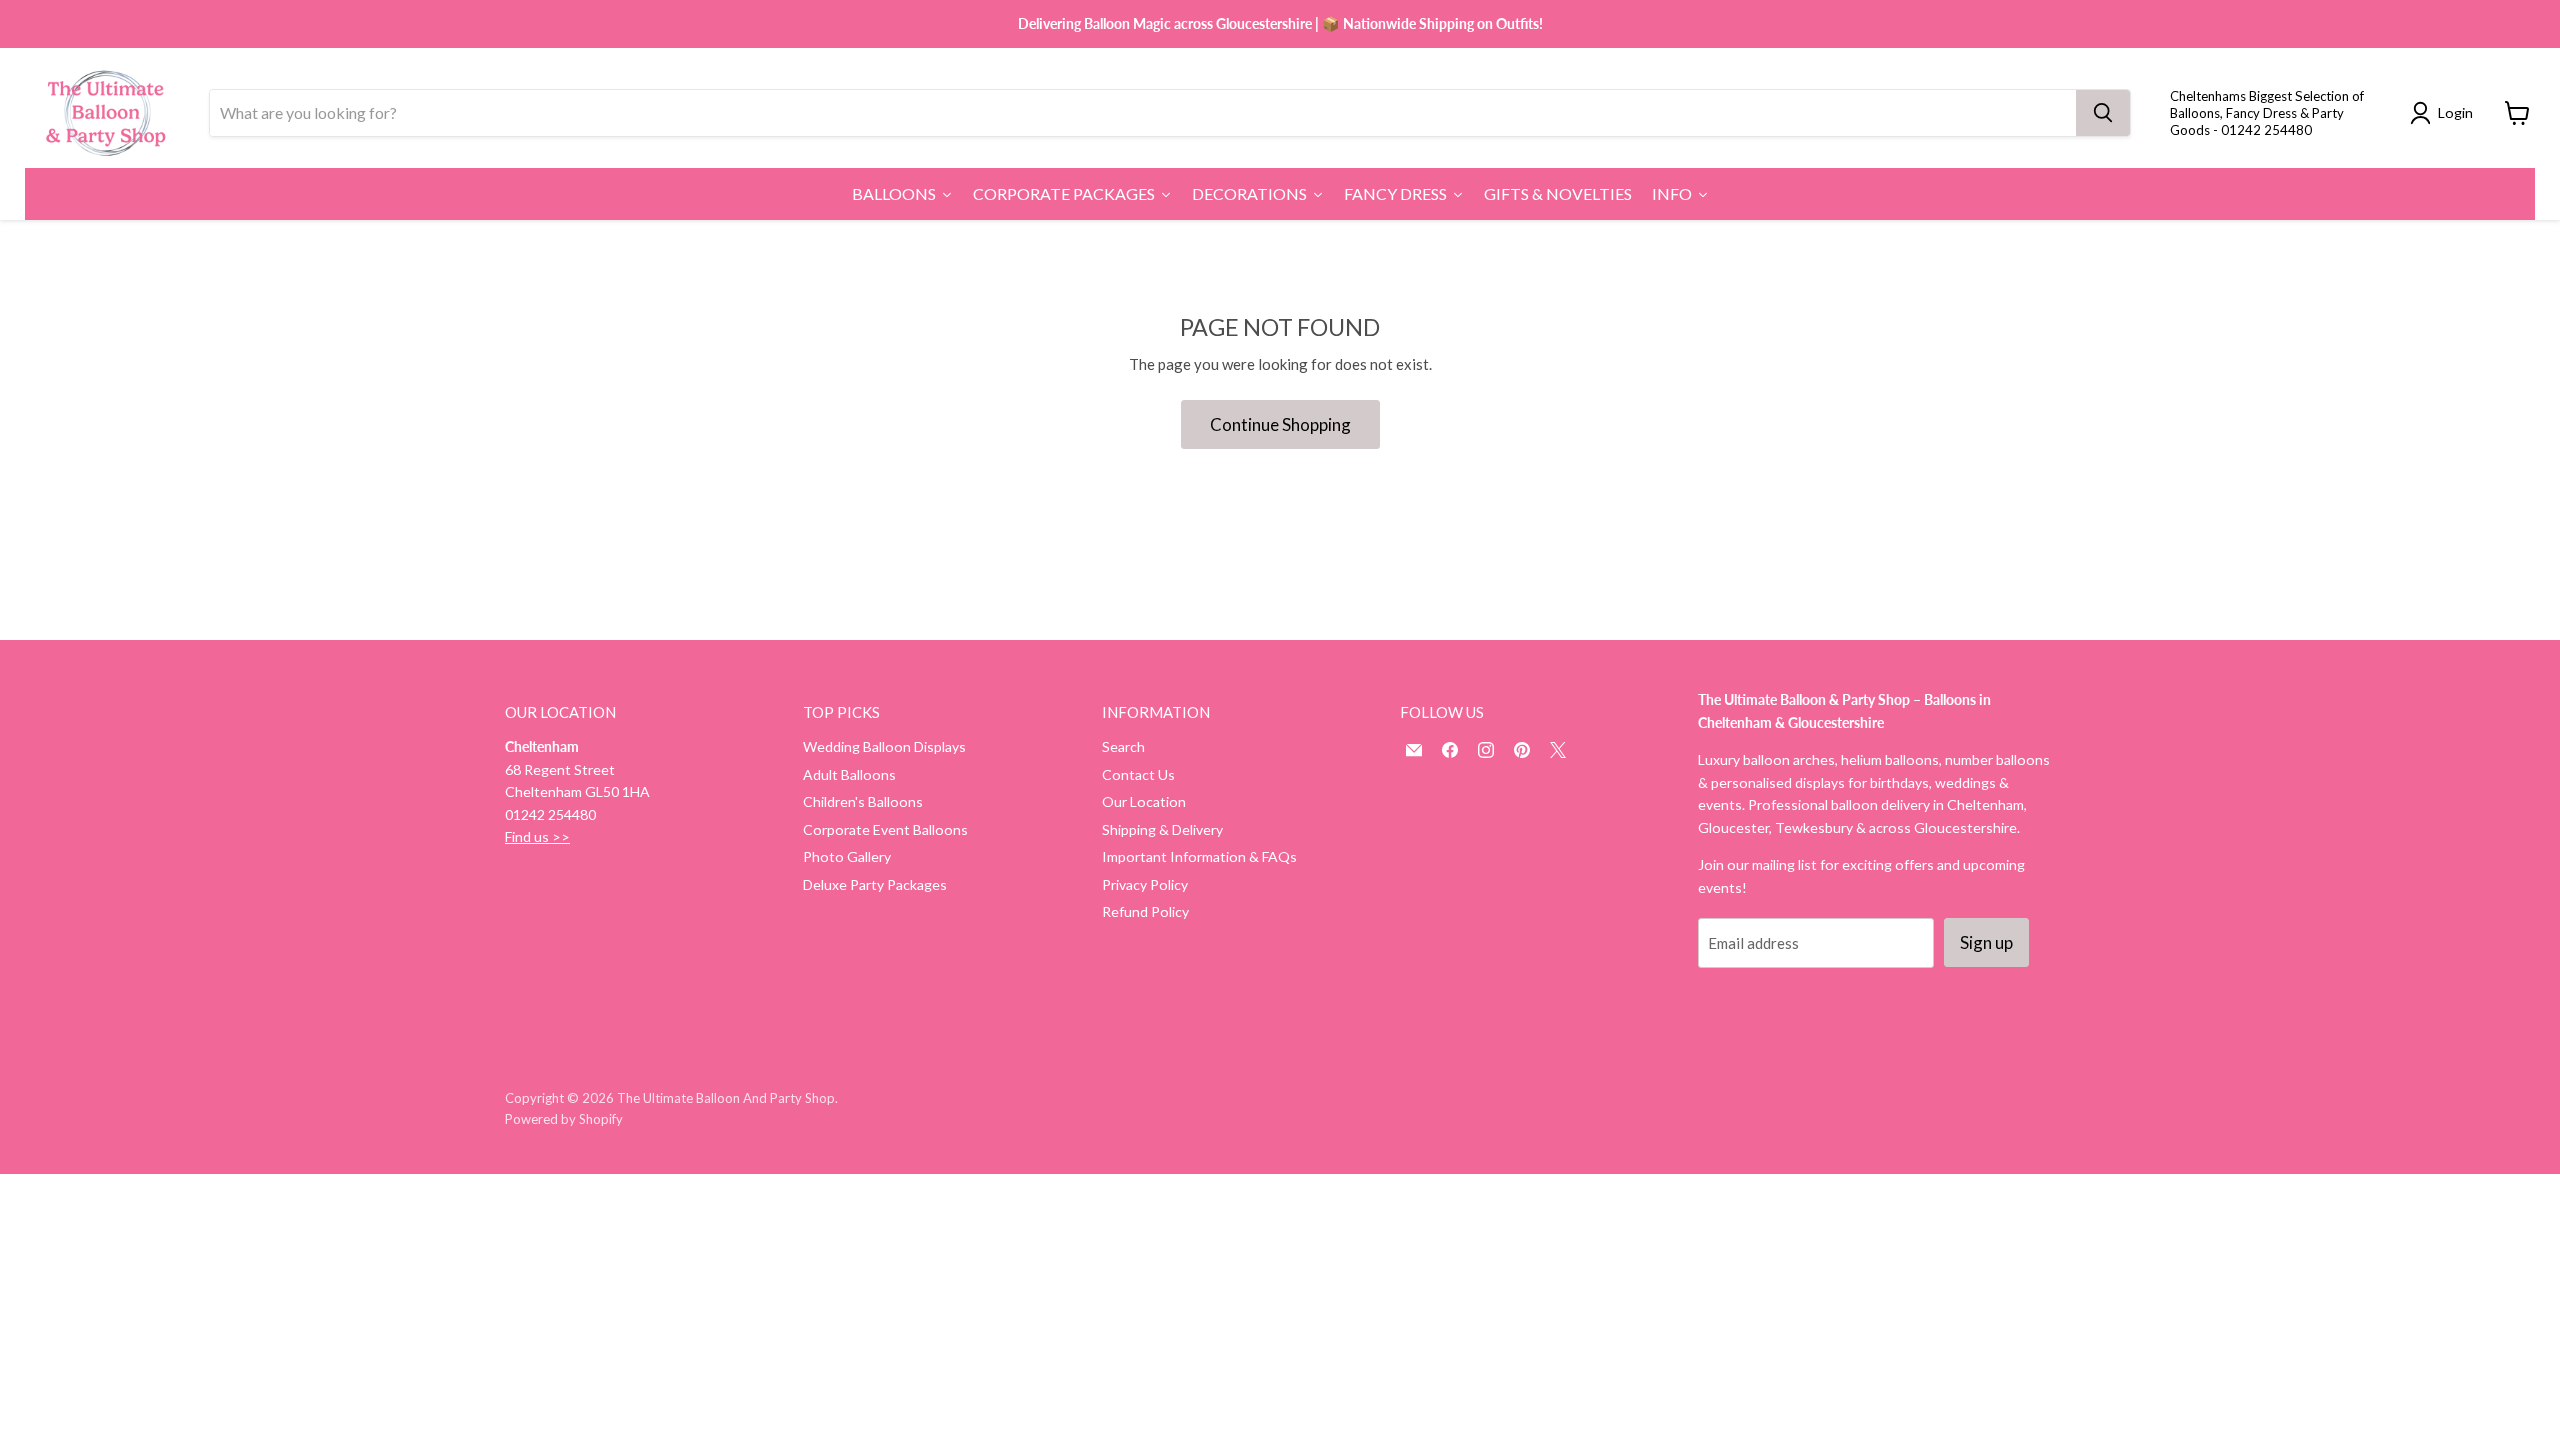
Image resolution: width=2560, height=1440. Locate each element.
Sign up (1986, 942)
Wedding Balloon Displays (884, 746)
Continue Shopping (1280, 424)
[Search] (2103, 113)
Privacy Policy (1145, 884)
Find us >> (537, 836)
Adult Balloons (849, 774)
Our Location (1144, 801)
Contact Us (1138, 774)
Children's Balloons (863, 801)
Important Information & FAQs (1199, 856)
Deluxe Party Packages (875, 884)
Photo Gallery (847, 856)
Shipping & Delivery (1162, 829)
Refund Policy (1145, 911)
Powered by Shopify (564, 1119)
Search (1123, 746)
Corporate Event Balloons (885, 829)
